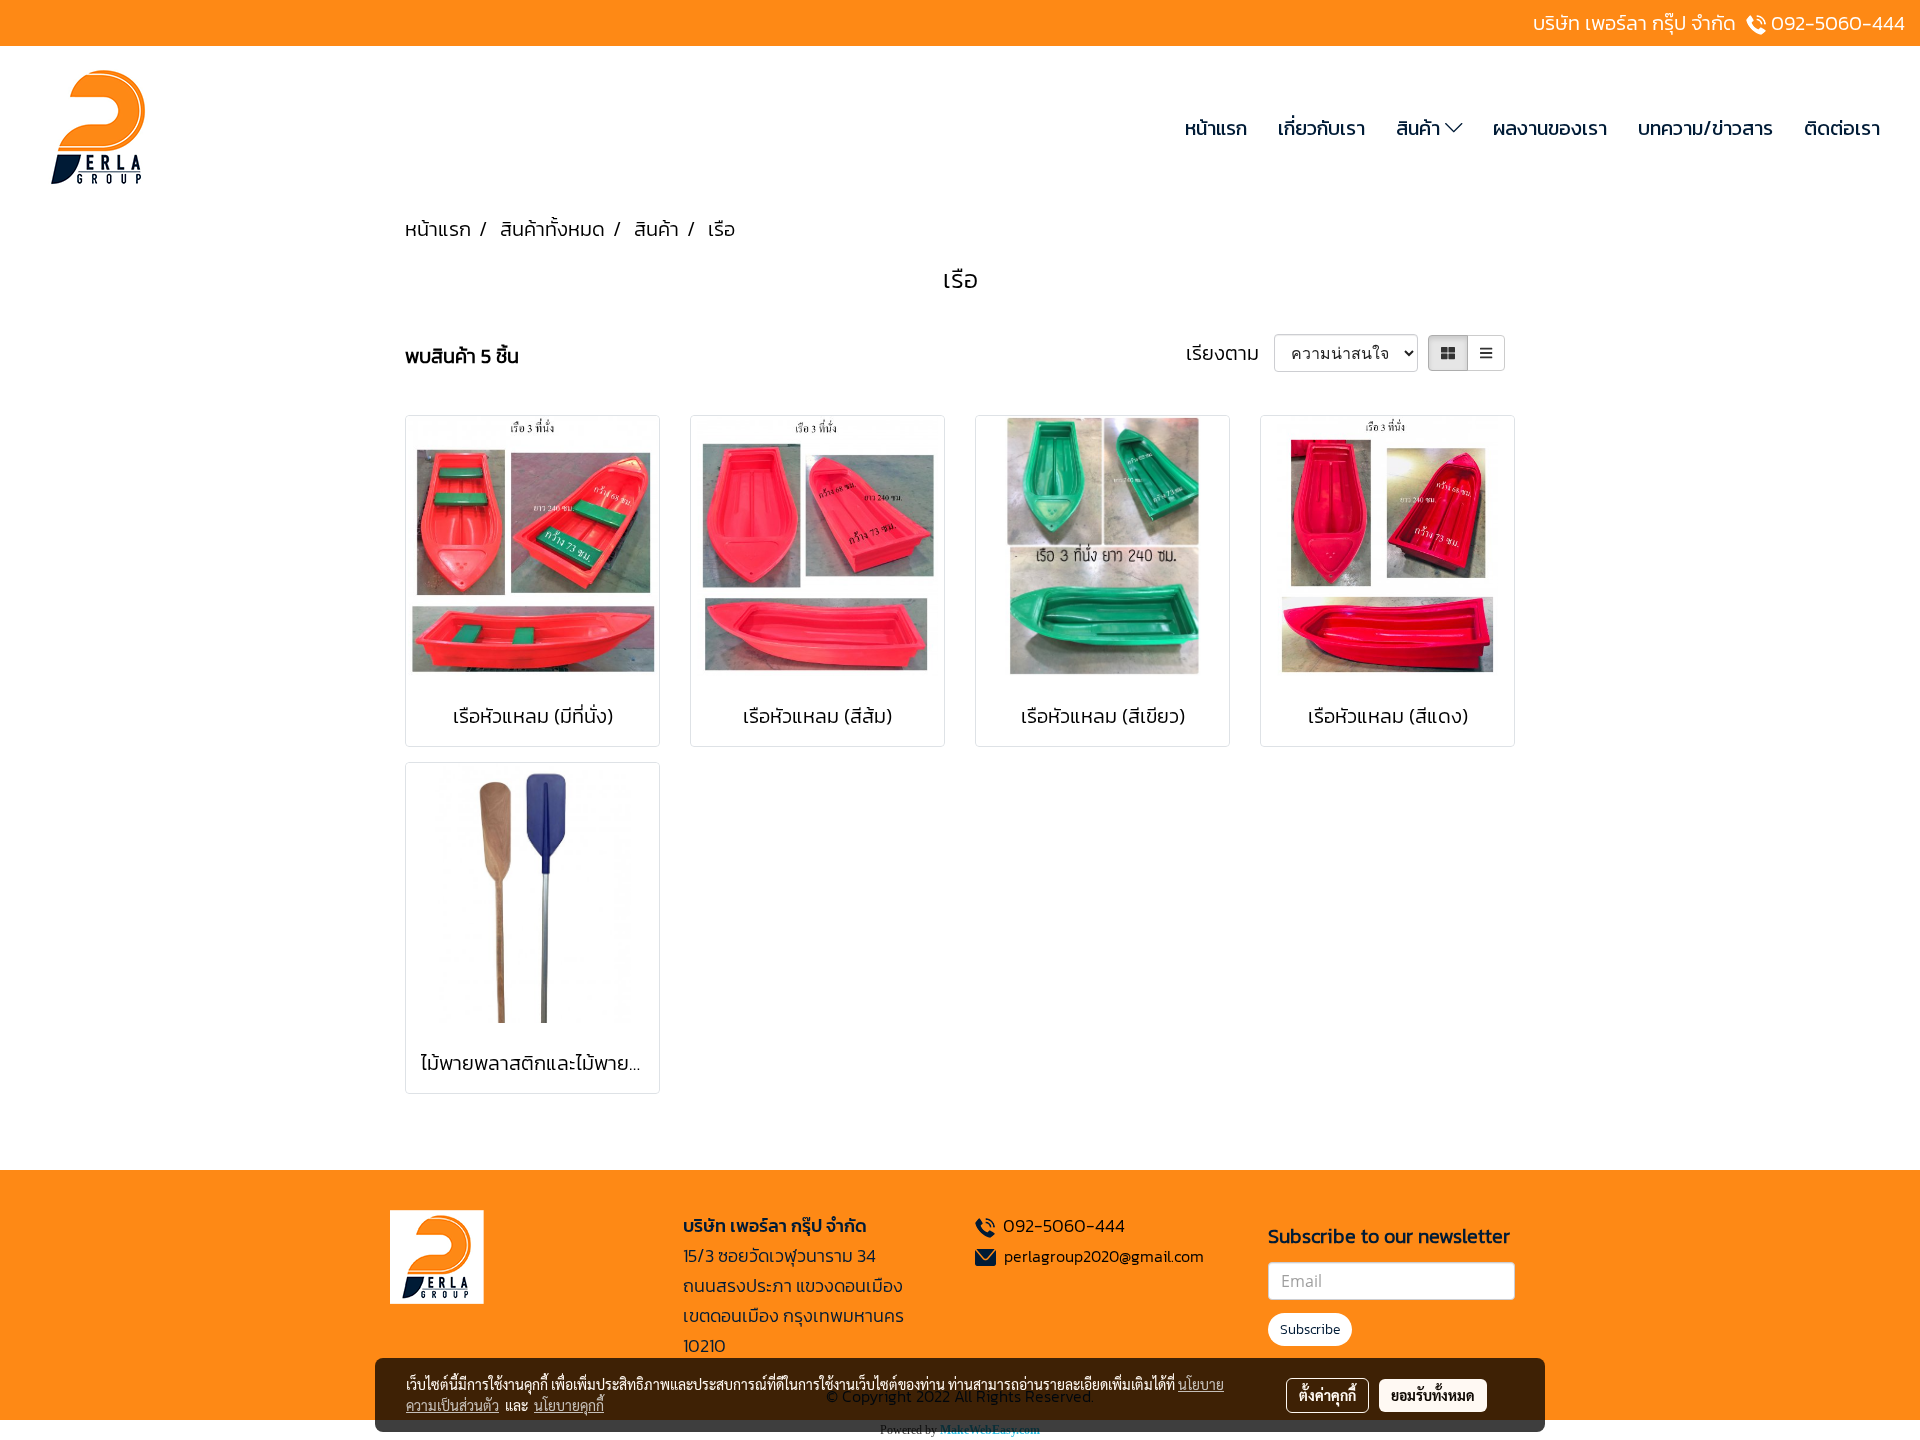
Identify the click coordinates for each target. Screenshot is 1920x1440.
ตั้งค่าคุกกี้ (1327, 1395)
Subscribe (1310, 1329)
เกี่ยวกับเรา (1321, 128)
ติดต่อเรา (1842, 128)
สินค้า (1420, 128)
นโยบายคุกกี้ (569, 1405)
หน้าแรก (1216, 128)
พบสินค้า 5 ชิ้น (462, 356)
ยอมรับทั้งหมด (1433, 1395)
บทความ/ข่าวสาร (1705, 128)
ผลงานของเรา (1550, 128)
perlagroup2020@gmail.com (1104, 1256)
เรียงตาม (1230, 353)
